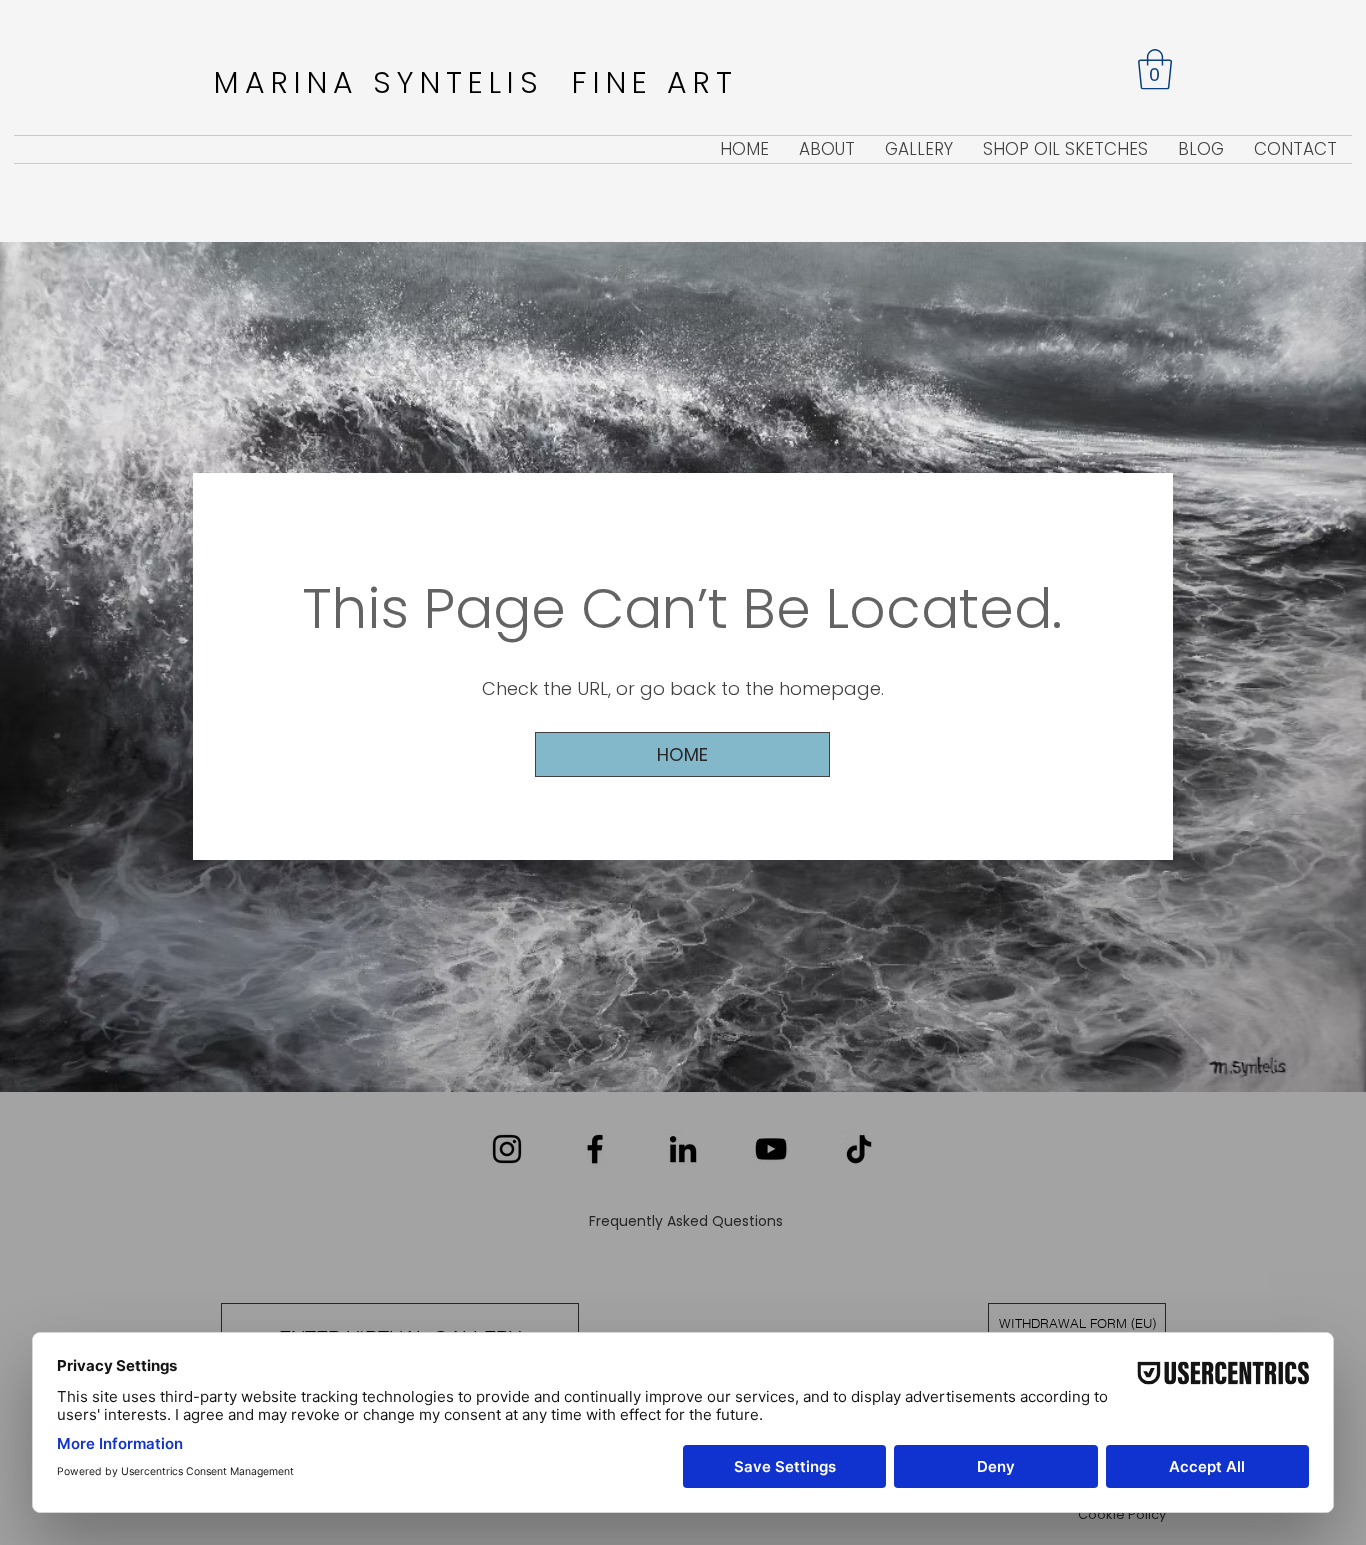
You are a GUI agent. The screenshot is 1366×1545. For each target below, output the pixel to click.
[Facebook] (595, 1149)
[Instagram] (507, 1149)
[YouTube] (771, 1149)
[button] (1155, 69)
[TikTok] (859, 1149)
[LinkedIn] (683, 1149)
